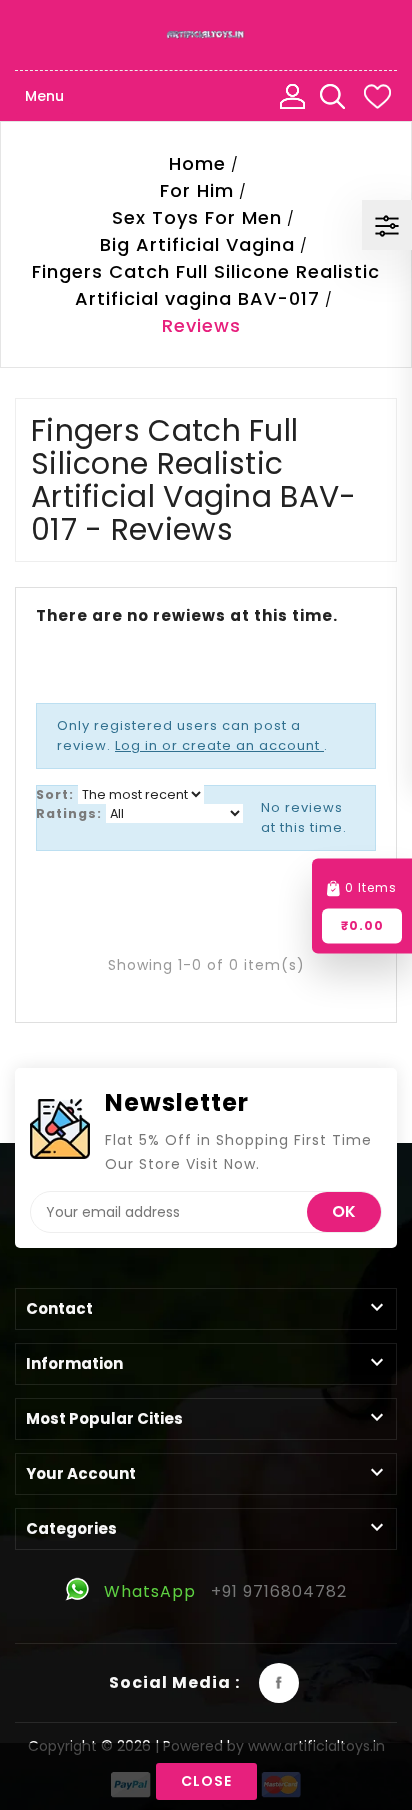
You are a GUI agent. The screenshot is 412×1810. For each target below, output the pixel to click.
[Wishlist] (377, 96)
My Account (292, 96)
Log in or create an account (219, 745)
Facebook (279, 1683)
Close (206, 1781)
